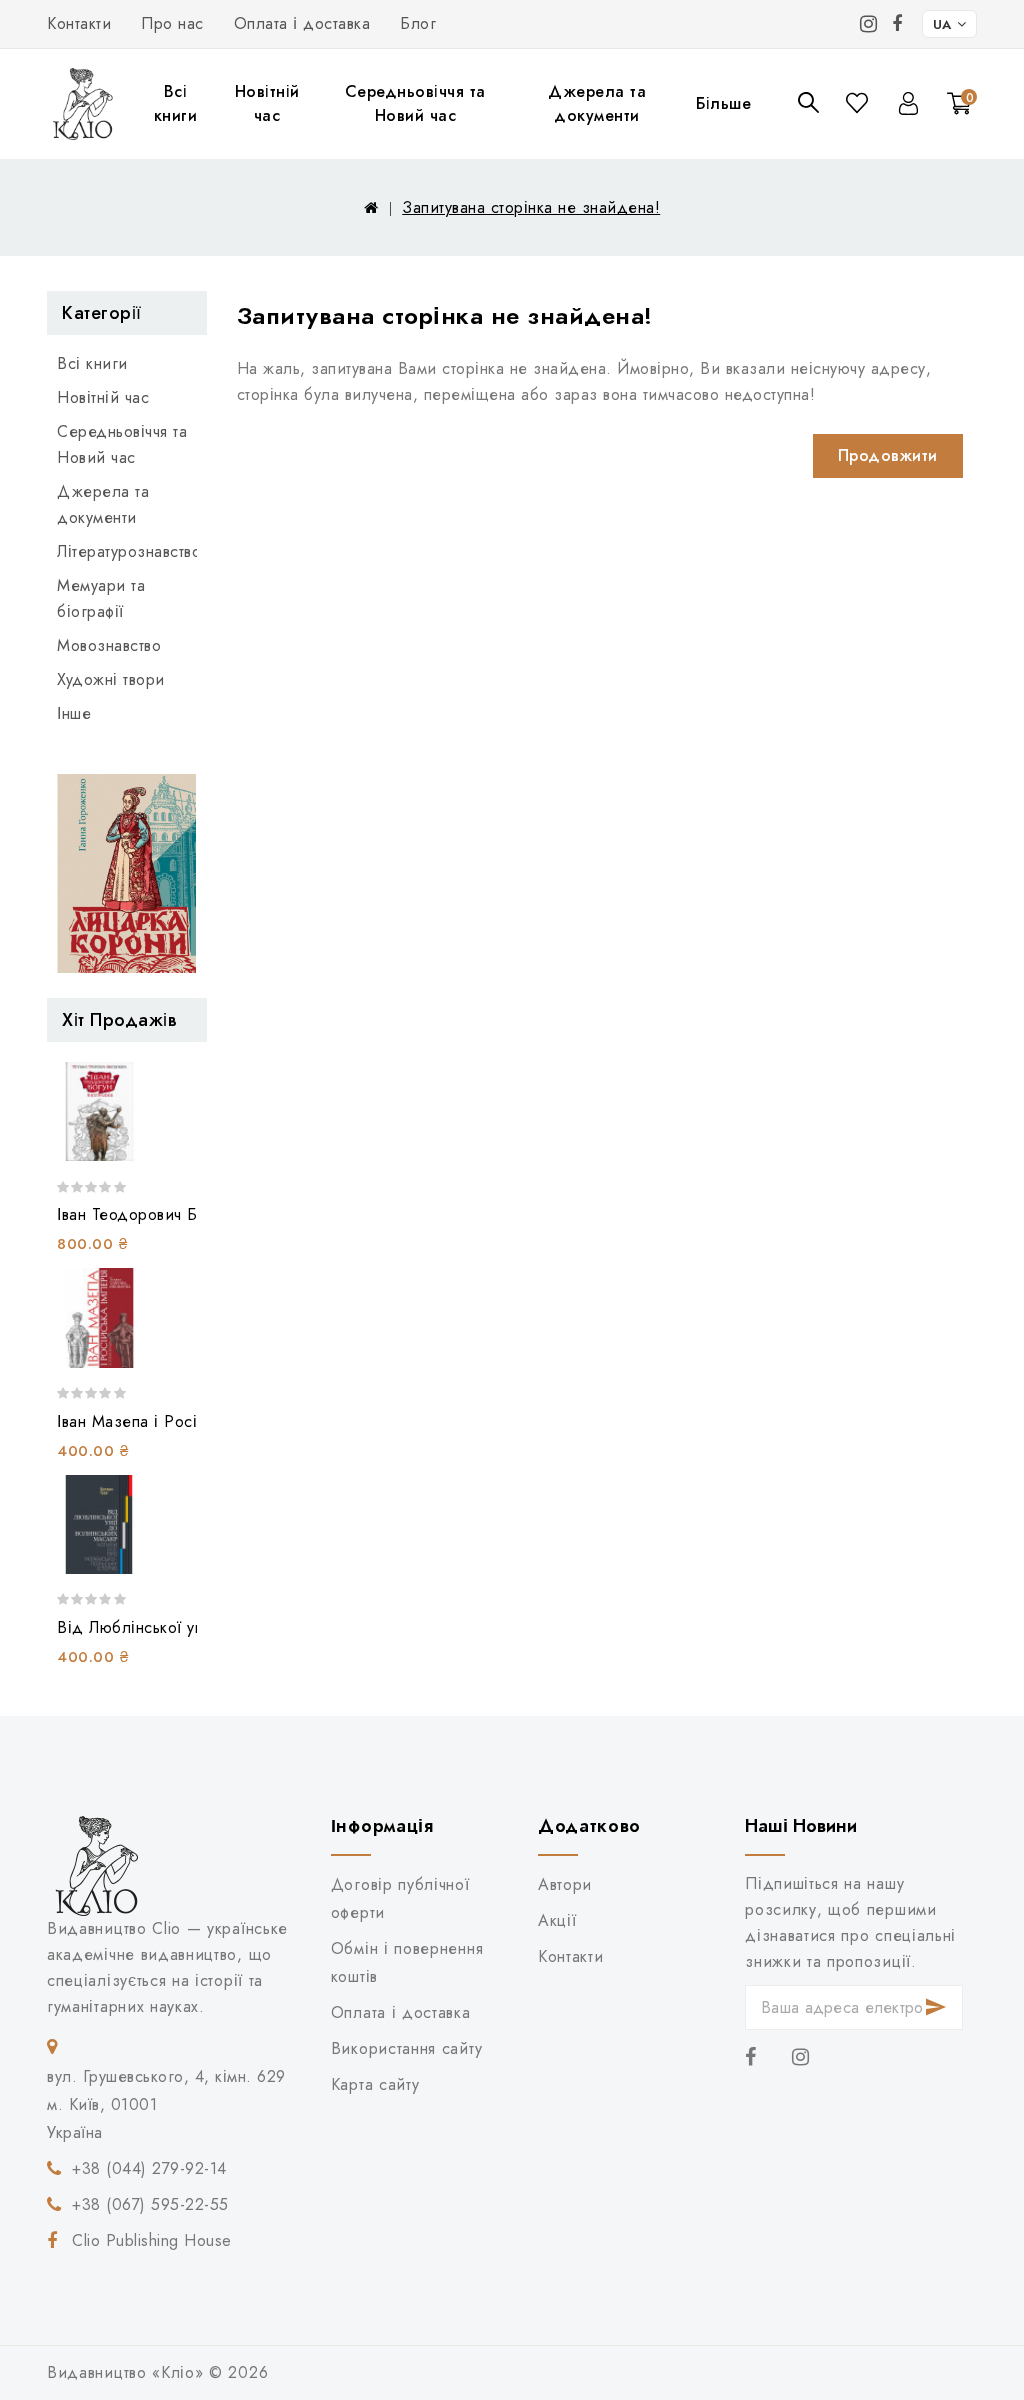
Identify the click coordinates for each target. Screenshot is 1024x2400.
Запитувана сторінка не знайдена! (531, 207)
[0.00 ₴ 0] (947, 131)
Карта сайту (375, 2084)
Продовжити (888, 455)
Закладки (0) (858, 102)
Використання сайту (406, 2048)
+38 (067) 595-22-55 (150, 2204)
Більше (723, 103)
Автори (565, 1884)
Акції (557, 1920)
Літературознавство (127, 551)
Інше (74, 713)
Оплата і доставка (302, 23)
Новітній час (267, 103)
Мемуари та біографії (101, 598)
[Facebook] (897, 24)
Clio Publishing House (152, 2240)
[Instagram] (869, 24)
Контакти (79, 23)
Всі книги (176, 103)
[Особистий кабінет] (908, 103)
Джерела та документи (597, 103)
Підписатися (936, 2007)
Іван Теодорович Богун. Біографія (184, 1214)
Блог (418, 23)
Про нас (172, 23)
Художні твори (111, 679)
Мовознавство (109, 645)
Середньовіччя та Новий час (415, 103)
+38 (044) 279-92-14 (149, 2168)
